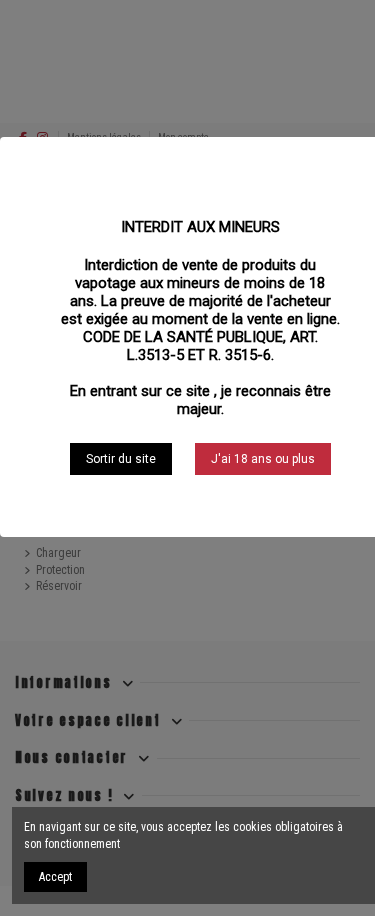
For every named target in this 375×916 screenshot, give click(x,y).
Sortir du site (121, 459)
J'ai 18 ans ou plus (263, 459)
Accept (55, 877)
